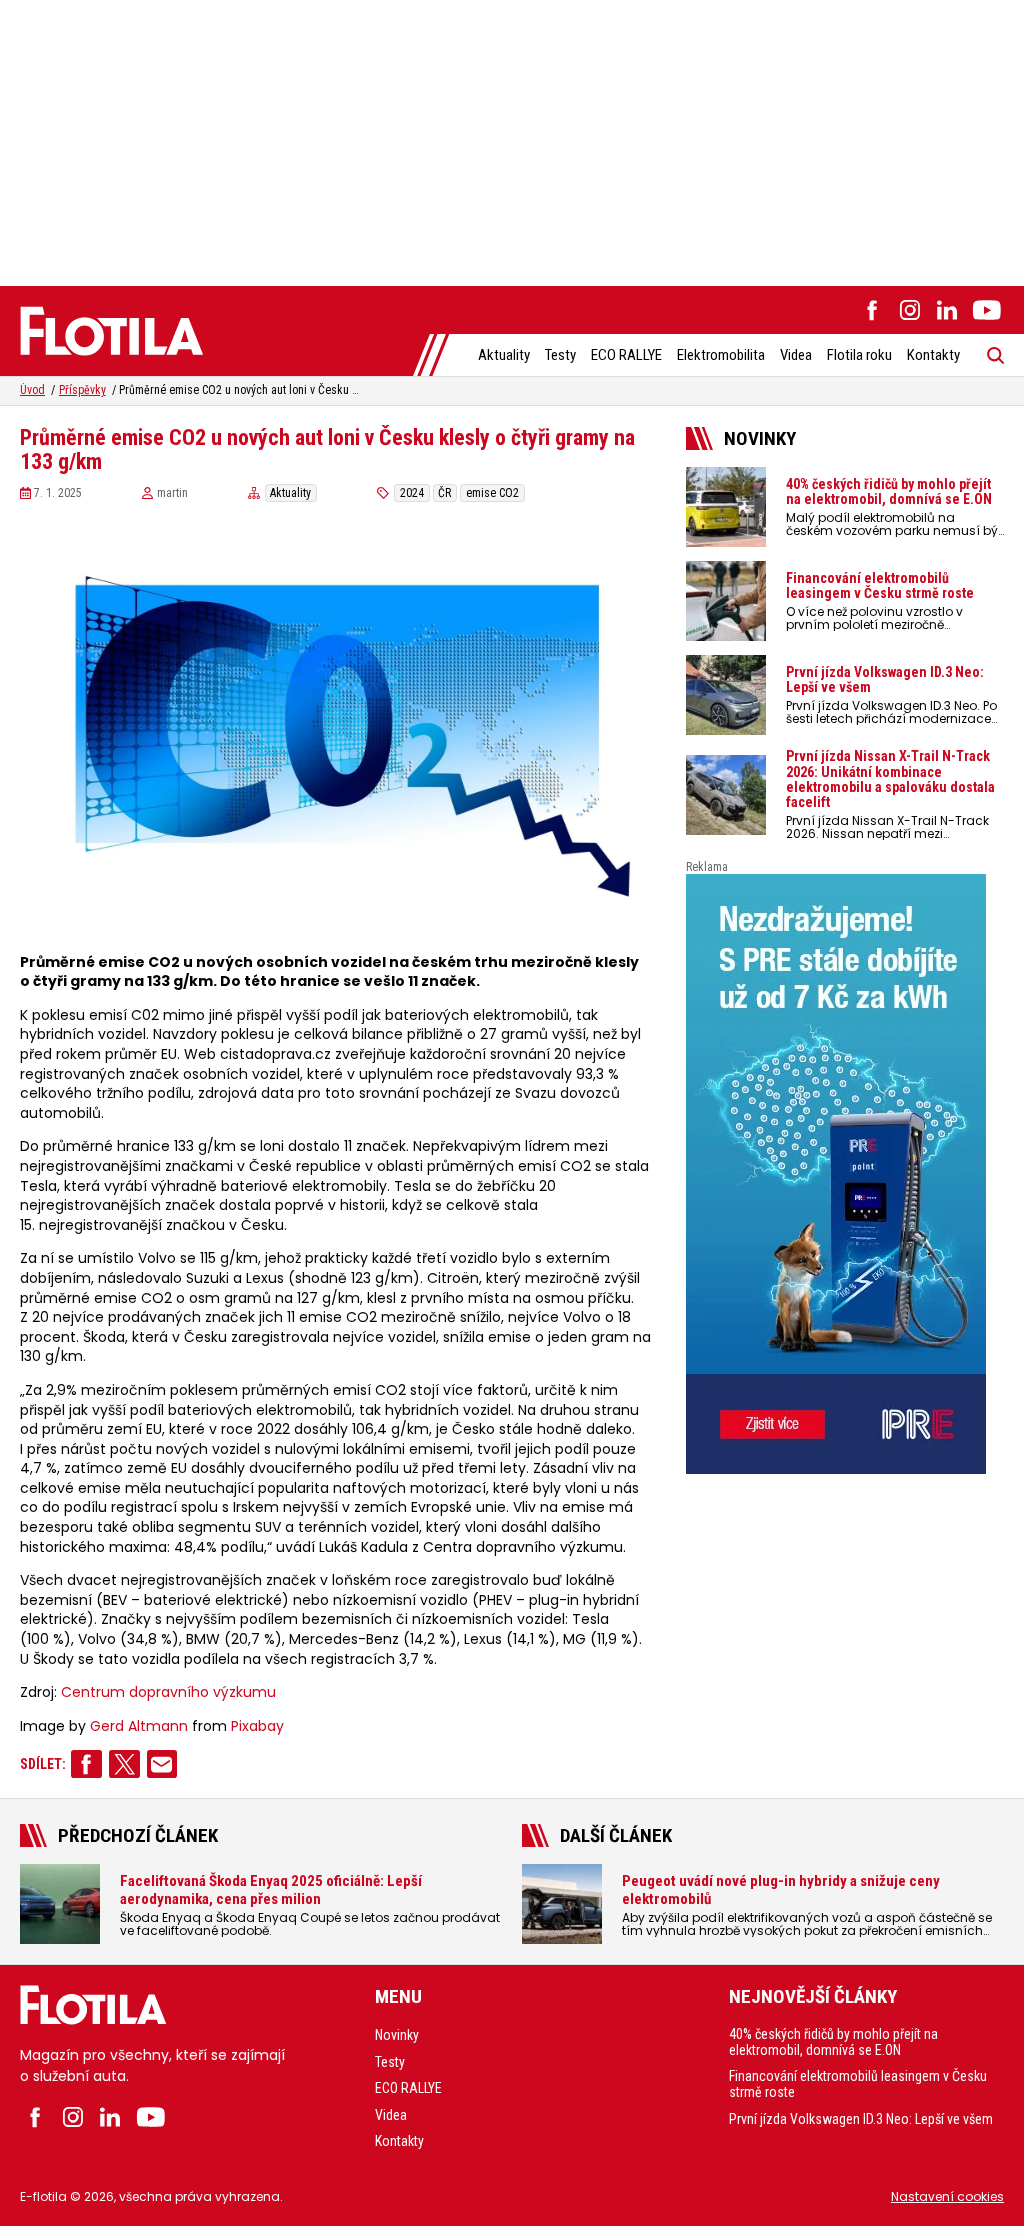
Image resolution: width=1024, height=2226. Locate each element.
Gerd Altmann (139, 1726)
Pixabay (257, 1726)
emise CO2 (492, 493)
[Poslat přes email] (162, 1764)
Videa (796, 355)
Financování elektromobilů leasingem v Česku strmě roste (858, 2084)
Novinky (397, 2035)
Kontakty (933, 355)
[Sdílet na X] (124, 1764)
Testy (560, 355)
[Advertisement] (512, 140)
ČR (444, 493)
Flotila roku (859, 355)
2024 (412, 493)
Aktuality (504, 355)
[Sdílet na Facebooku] (86, 1764)
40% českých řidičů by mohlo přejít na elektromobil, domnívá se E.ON (833, 2042)
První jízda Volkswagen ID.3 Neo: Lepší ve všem (861, 2119)
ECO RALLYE (626, 355)
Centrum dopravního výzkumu (168, 1692)
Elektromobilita (721, 355)
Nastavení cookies (947, 2196)
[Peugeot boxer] (845, 1174)
